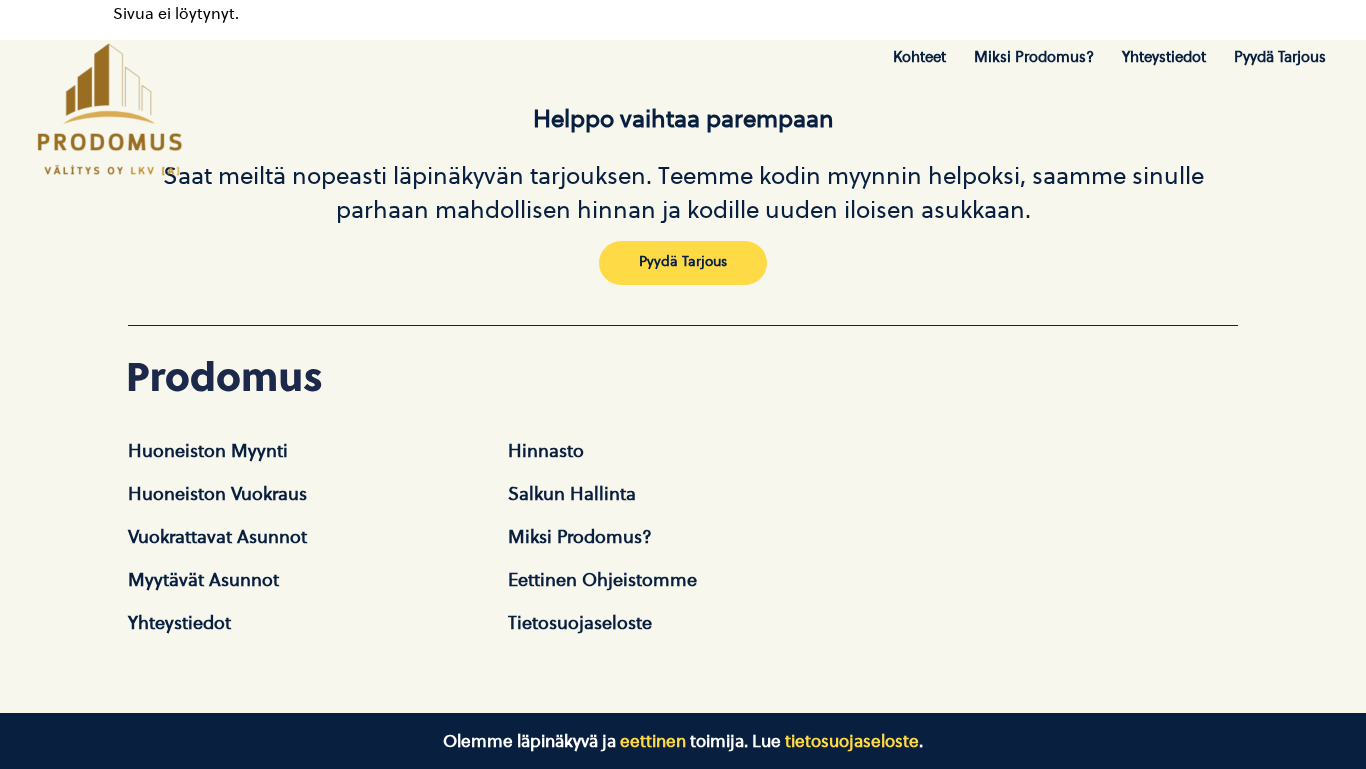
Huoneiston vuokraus (217, 494)
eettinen (653, 741)
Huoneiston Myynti (208, 451)
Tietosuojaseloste (580, 623)
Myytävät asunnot (203, 580)
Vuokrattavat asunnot (217, 537)
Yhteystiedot (1164, 56)
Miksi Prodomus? (1034, 56)
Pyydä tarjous (1280, 56)
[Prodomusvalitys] (110, 106)
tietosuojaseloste (852, 741)
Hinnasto (546, 451)
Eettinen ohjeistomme (602, 580)
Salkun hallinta (572, 494)
